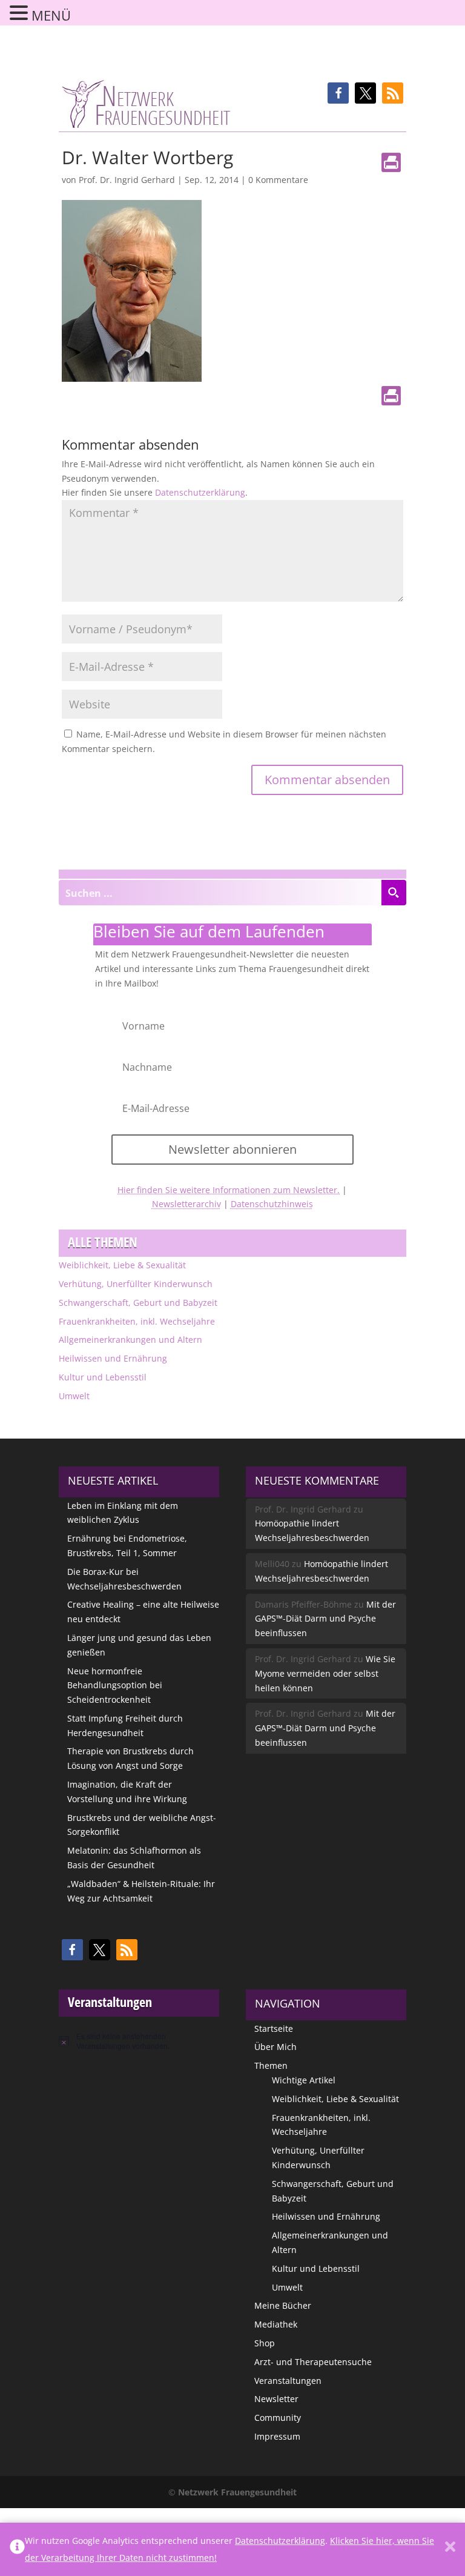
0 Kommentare (278, 180)
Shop (265, 2343)
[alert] (139, 2041)
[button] (338, 93)
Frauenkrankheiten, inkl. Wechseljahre (137, 1321)
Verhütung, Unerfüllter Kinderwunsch (136, 1284)
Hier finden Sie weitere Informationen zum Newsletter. (229, 1190)
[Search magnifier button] (394, 893)
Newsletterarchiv (186, 1204)
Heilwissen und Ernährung (113, 1358)
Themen (271, 2065)
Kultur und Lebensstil (103, 1377)
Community (278, 2418)
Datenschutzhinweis (272, 1204)
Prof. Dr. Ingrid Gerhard (127, 180)
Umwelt (74, 1396)
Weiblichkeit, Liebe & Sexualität (122, 1265)
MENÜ (51, 15)
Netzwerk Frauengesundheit (237, 2492)
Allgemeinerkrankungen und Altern (130, 1340)
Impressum (277, 2436)
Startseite (274, 2029)
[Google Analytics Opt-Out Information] (17, 2549)
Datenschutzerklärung (200, 492)
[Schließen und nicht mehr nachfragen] (450, 2549)
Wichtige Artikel (304, 2080)
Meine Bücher (283, 2305)
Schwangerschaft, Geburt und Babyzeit (138, 1303)
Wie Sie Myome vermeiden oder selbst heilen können (325, 1673)
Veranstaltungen (288, 2381)
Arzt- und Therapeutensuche (313, 2362)
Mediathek (276, 2324)
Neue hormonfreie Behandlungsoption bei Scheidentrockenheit (115, 1686)
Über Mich (275, 2047)
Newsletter (276, 2399)
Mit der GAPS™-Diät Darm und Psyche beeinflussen (325, 1619)
